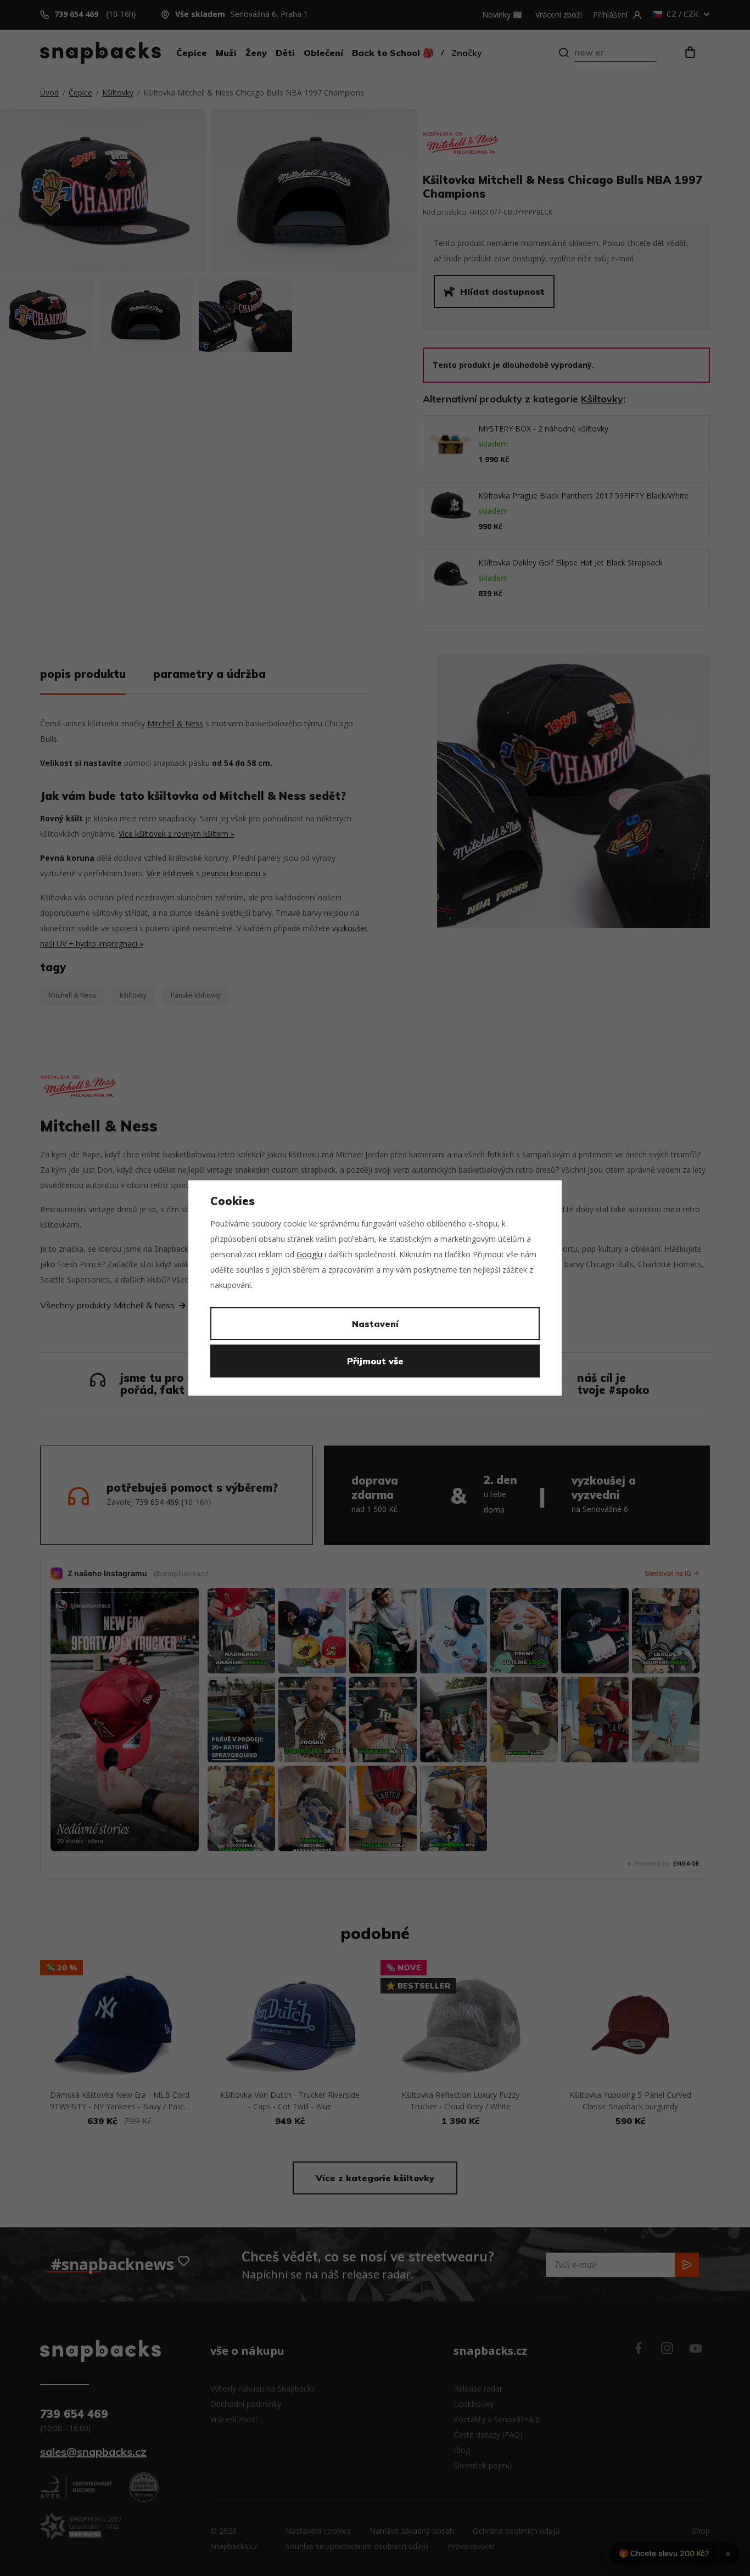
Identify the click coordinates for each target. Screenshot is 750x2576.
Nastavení (375, 1324)
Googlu (309, 1254)
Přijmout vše (375, 1361)
